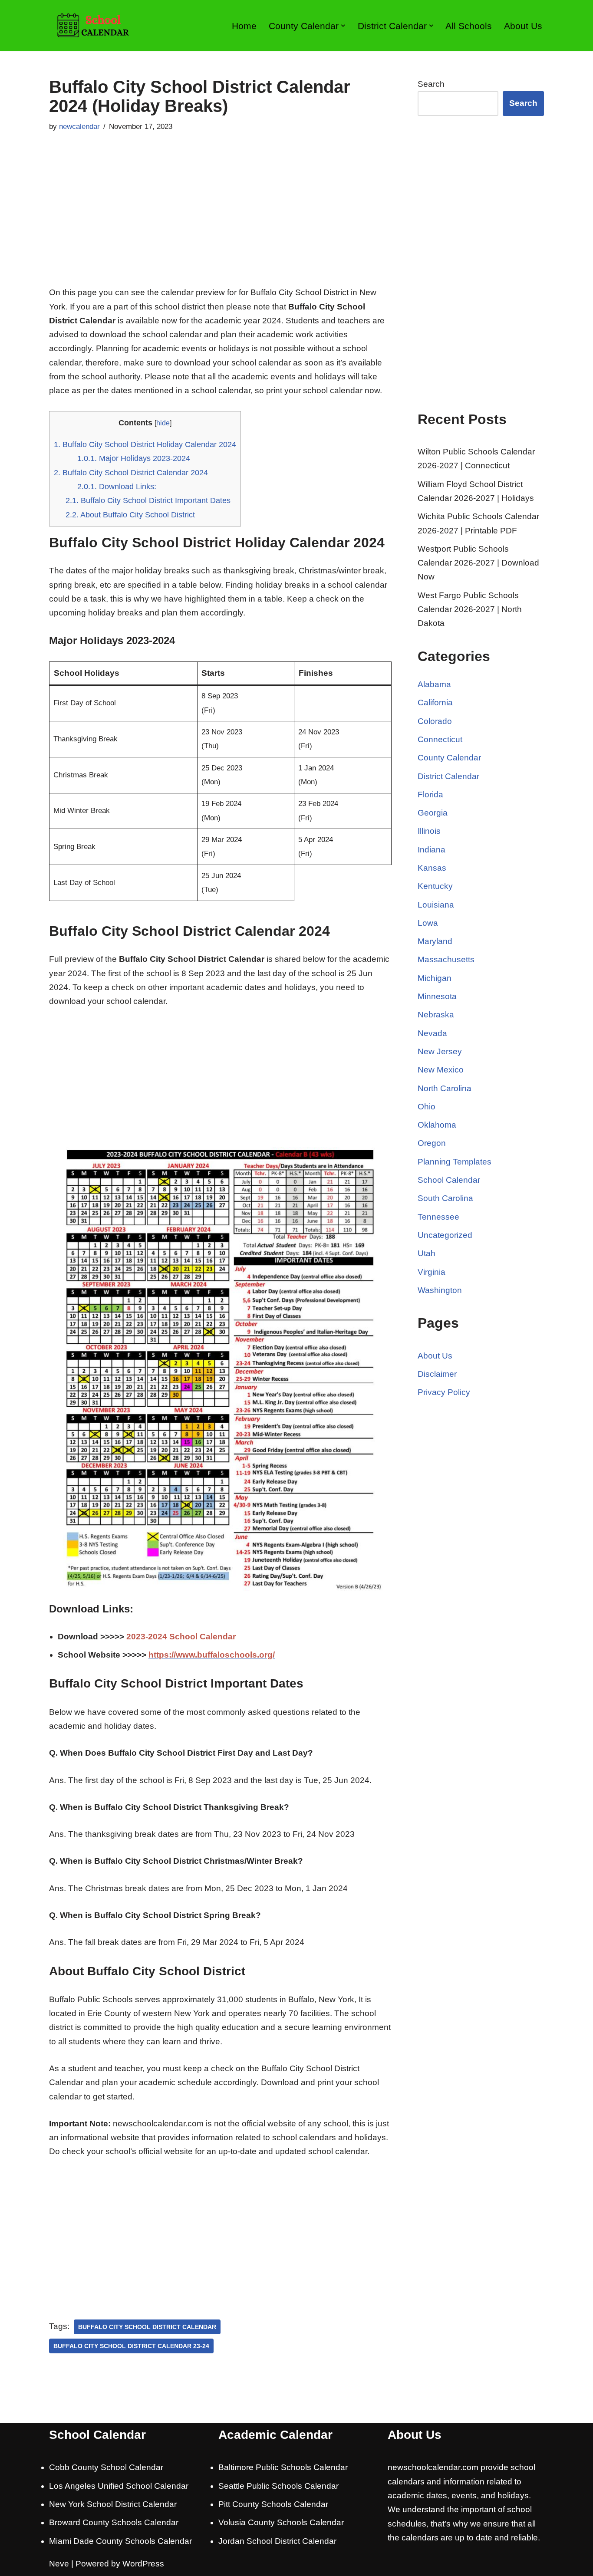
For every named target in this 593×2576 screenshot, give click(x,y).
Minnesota (437, 996)
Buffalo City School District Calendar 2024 (131, 473)
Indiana (432, 850)
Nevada (432, 1033)
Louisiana (436, 905)
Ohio (427, 1107)
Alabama (434, 684)
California (435, 702)
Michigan (435, 978)
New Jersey (440, 1051)
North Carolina (445, 1088)
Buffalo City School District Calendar (147, 2327)
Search (431, 84)
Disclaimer (437, 1374)
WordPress (143, 2564)
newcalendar (79, 127)
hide (163, 423)
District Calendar (448, 776)
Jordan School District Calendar (277, 2541)
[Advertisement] (220, 220)
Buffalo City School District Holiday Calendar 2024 (145, 444)
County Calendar (449, 758)
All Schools (469, 26)
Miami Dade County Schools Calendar (120, 2541)
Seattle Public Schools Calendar (278, 2486)
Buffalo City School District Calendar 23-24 (131, 2346)
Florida (430, 795)
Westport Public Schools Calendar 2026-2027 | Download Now (478, 563)
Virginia (432, 1272)
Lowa (428, 923)
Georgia (433, 813)
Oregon (432, 1143)
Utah (427, 1253)
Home (244, 26)
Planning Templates (455, 1162)
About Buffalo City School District (130, 515)
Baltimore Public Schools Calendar (283, 2467)
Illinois (429, 831)
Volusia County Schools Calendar (281, 2522)
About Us (523, 26)
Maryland (435, 941)
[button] (343, 26)
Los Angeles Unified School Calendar (119, 2486)
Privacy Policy (444, 1392)
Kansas (432, 868)
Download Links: (117, 487)
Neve (59, 2564)
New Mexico (441, 1070)
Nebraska (436, 1015)
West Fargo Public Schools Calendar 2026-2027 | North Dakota (470, 609)
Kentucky (435, 886)
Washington (440, 1290)
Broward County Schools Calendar (114, 2522)
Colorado (435, 721)
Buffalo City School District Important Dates (148, 500)
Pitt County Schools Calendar (273, 2504)
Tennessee (438, 1217)
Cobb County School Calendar (106, 2467)
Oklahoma (437, 1125)
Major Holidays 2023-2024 (134, 458)
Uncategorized (445, 1235)
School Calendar (449, 1180)
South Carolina (445, 1198)
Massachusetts (446, 959)
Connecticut (440, 739)
